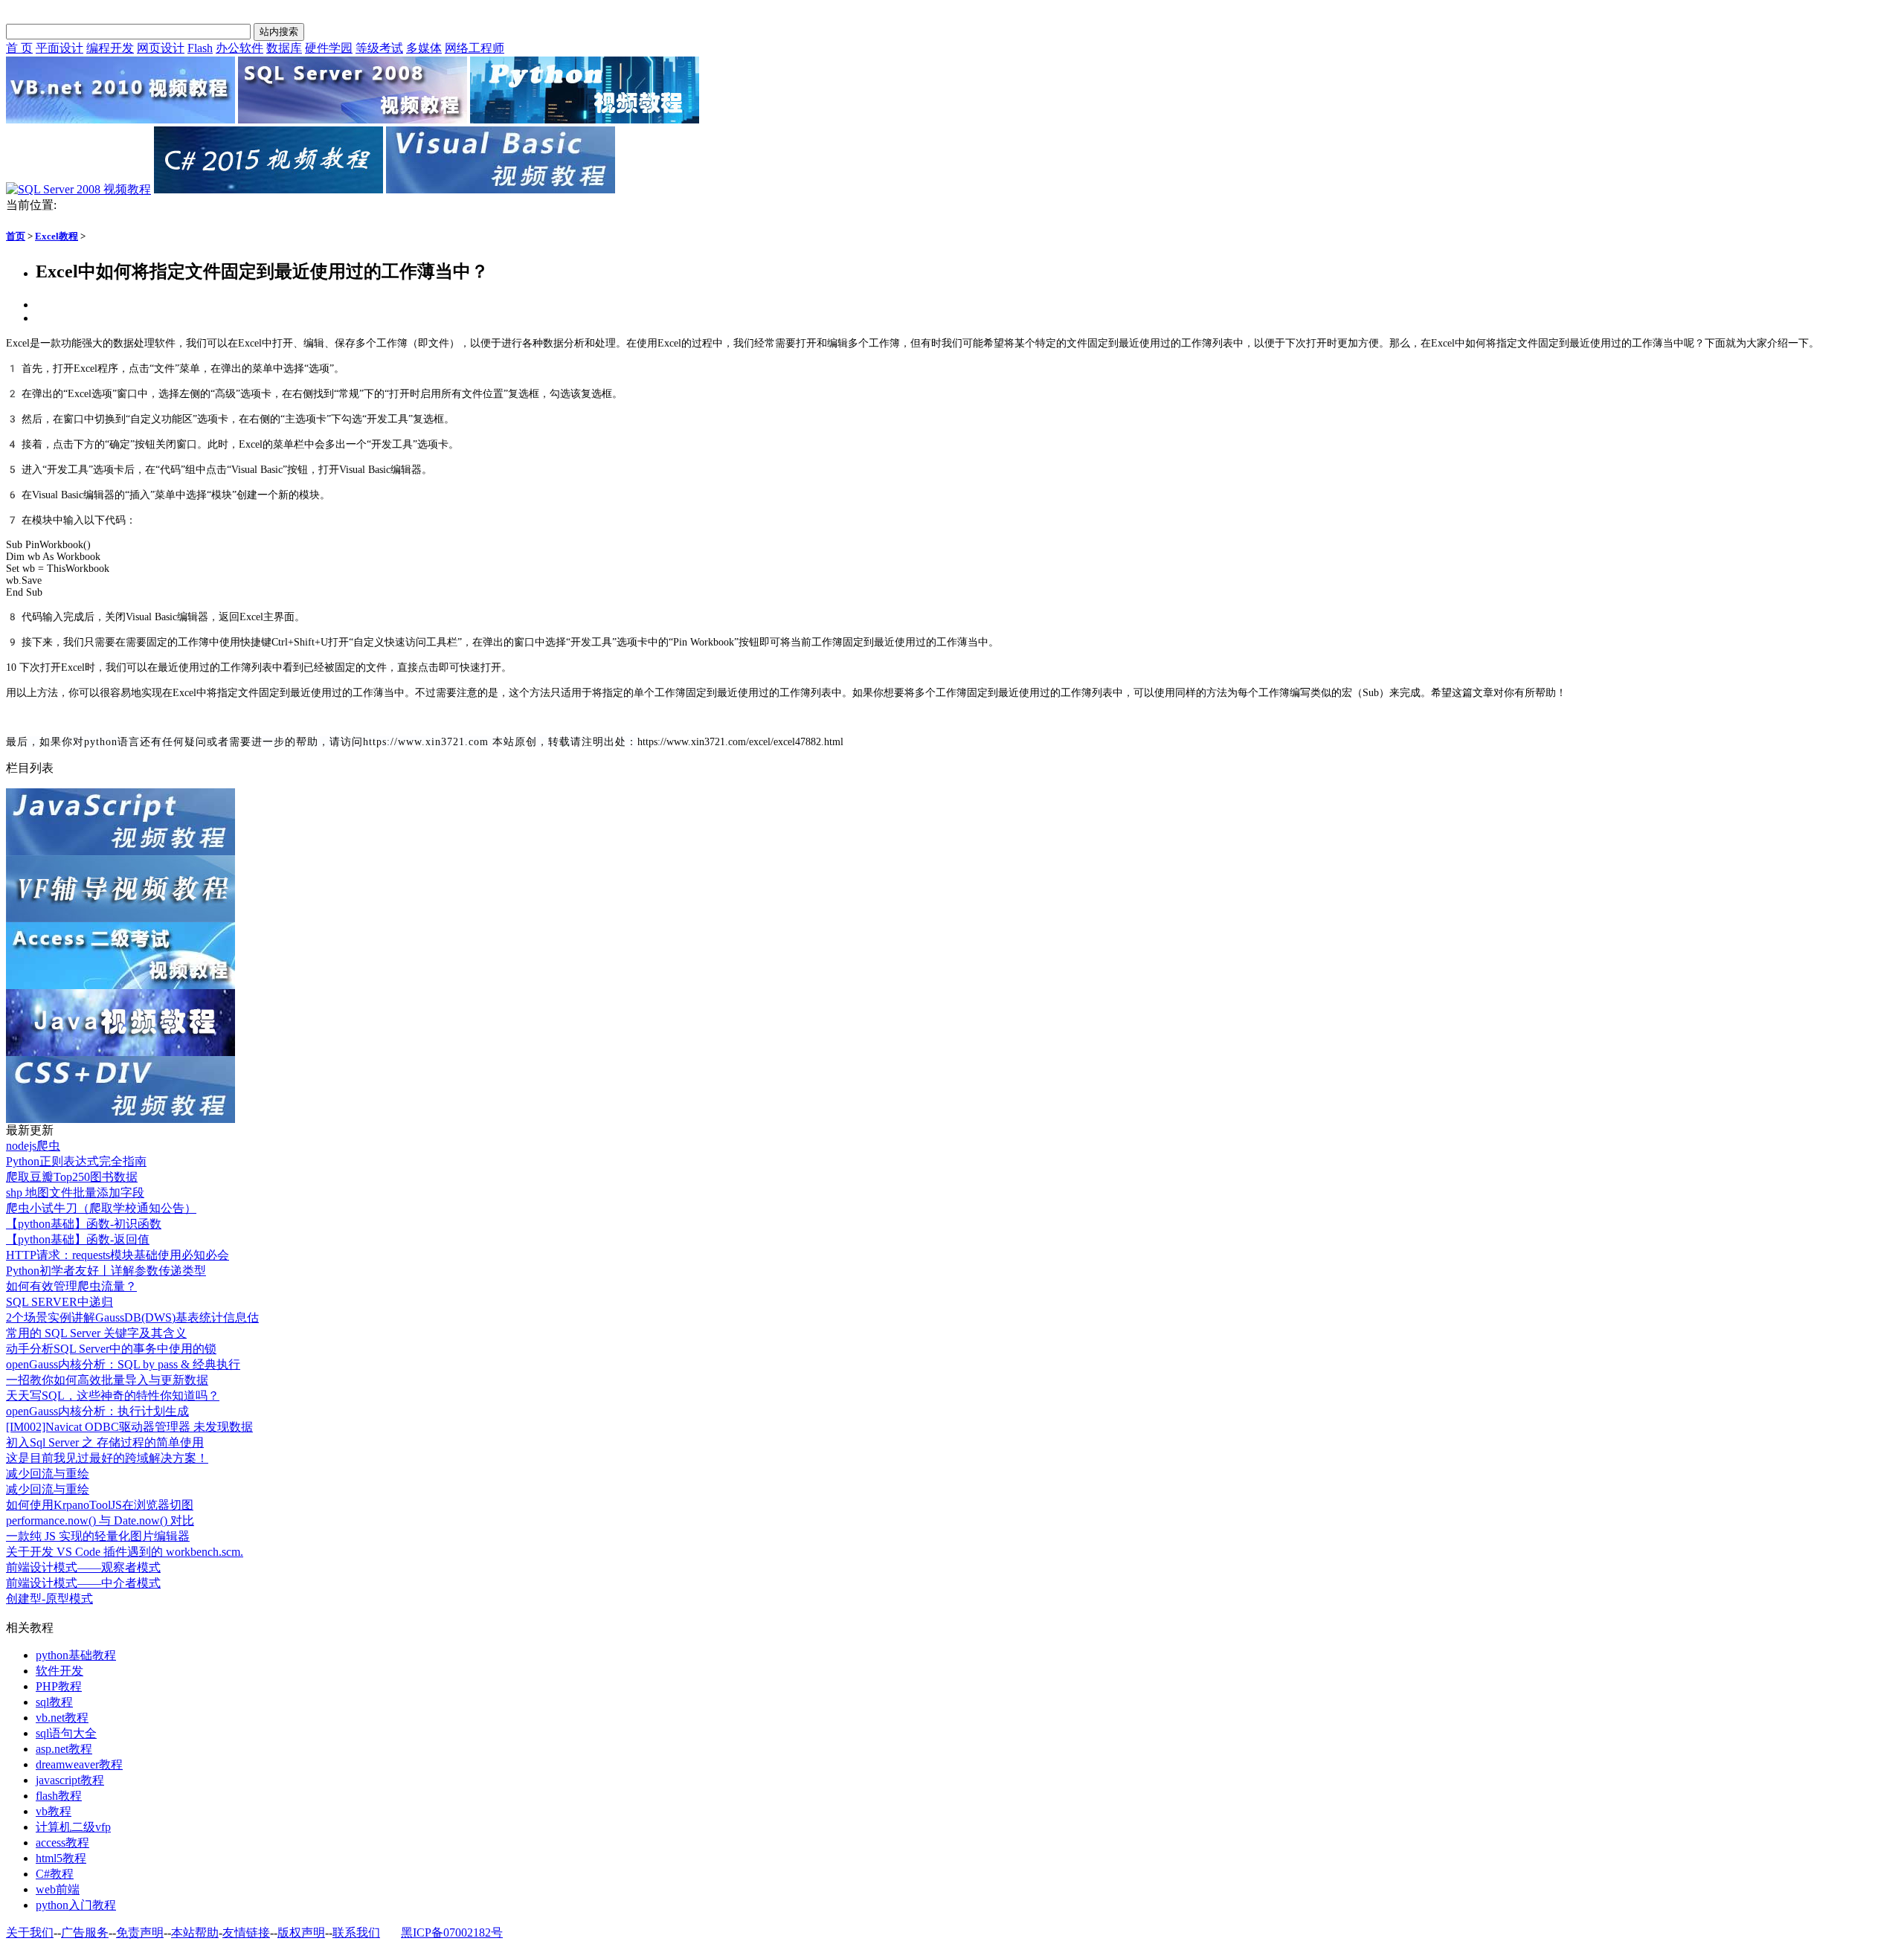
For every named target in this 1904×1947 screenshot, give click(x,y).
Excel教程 (57, 236)
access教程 (62, 1843)
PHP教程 (59, 1686)
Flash (200, 48)
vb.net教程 (62, 1718)
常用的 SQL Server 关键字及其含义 (96, 1333)
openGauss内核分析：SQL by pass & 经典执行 (123, 1364)
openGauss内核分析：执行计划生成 (97, 1411)
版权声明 (301, 1932)
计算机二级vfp (73, 1827)
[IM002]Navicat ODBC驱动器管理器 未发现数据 (129, 1427)
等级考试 (379, 48)
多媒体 (424, 48)
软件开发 (59, 1671)
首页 (16, 236)
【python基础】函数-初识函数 (84, 1224)
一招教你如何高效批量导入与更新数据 (107, 1380)
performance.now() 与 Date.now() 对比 (100, 1520)
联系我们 (356, 1932)
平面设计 (59, 48)
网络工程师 (475, 48)
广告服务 (85, 1932)
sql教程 (54, 1702)
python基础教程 (76, 1655)
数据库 (284, 48)
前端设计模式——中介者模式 (83, 1583)
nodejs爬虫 (33, 1146)
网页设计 (161, 48)
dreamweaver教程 (79, 1764)
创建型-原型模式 (49, 1599)
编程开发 (110, 48)
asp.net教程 (64, 1749)
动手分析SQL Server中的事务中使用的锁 (111, 1349)
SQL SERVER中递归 (59, 1302)
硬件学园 (329, 48)
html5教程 (61, 1858)
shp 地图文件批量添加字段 (75, 1193)
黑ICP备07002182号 (452, 1932)
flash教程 (59, 1796)
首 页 (19, 48)
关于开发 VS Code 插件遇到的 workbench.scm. (125, 1552)
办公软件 (239, 48)
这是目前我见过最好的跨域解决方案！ (107, 1458)
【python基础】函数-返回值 (78, 1239)
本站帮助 (195, 1932)
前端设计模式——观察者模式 (83, 1567)
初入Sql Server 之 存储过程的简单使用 (105, 1442)
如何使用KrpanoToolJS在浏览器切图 (100, 1505)
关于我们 (30, 1932)
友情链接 (246, 1932)
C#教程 (55, 1874)
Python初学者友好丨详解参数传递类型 (106, 1271)
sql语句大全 (66, 1733)
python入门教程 (76, 1905)
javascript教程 (70, 1780)
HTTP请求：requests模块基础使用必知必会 (118, 1255)
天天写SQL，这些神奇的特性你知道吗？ (113, 1396)
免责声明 (140, 1932)
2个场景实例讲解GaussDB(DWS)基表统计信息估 (132, 1317)
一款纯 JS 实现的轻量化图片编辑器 (98, 1536)
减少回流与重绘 (48, 1474)
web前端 (58, 1889)
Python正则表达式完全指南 (76, 1161)
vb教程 (54, 1811)
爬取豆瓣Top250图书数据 (72, 1177)
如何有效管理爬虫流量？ (71, 1286)
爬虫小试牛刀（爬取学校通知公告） (101, 1208)
